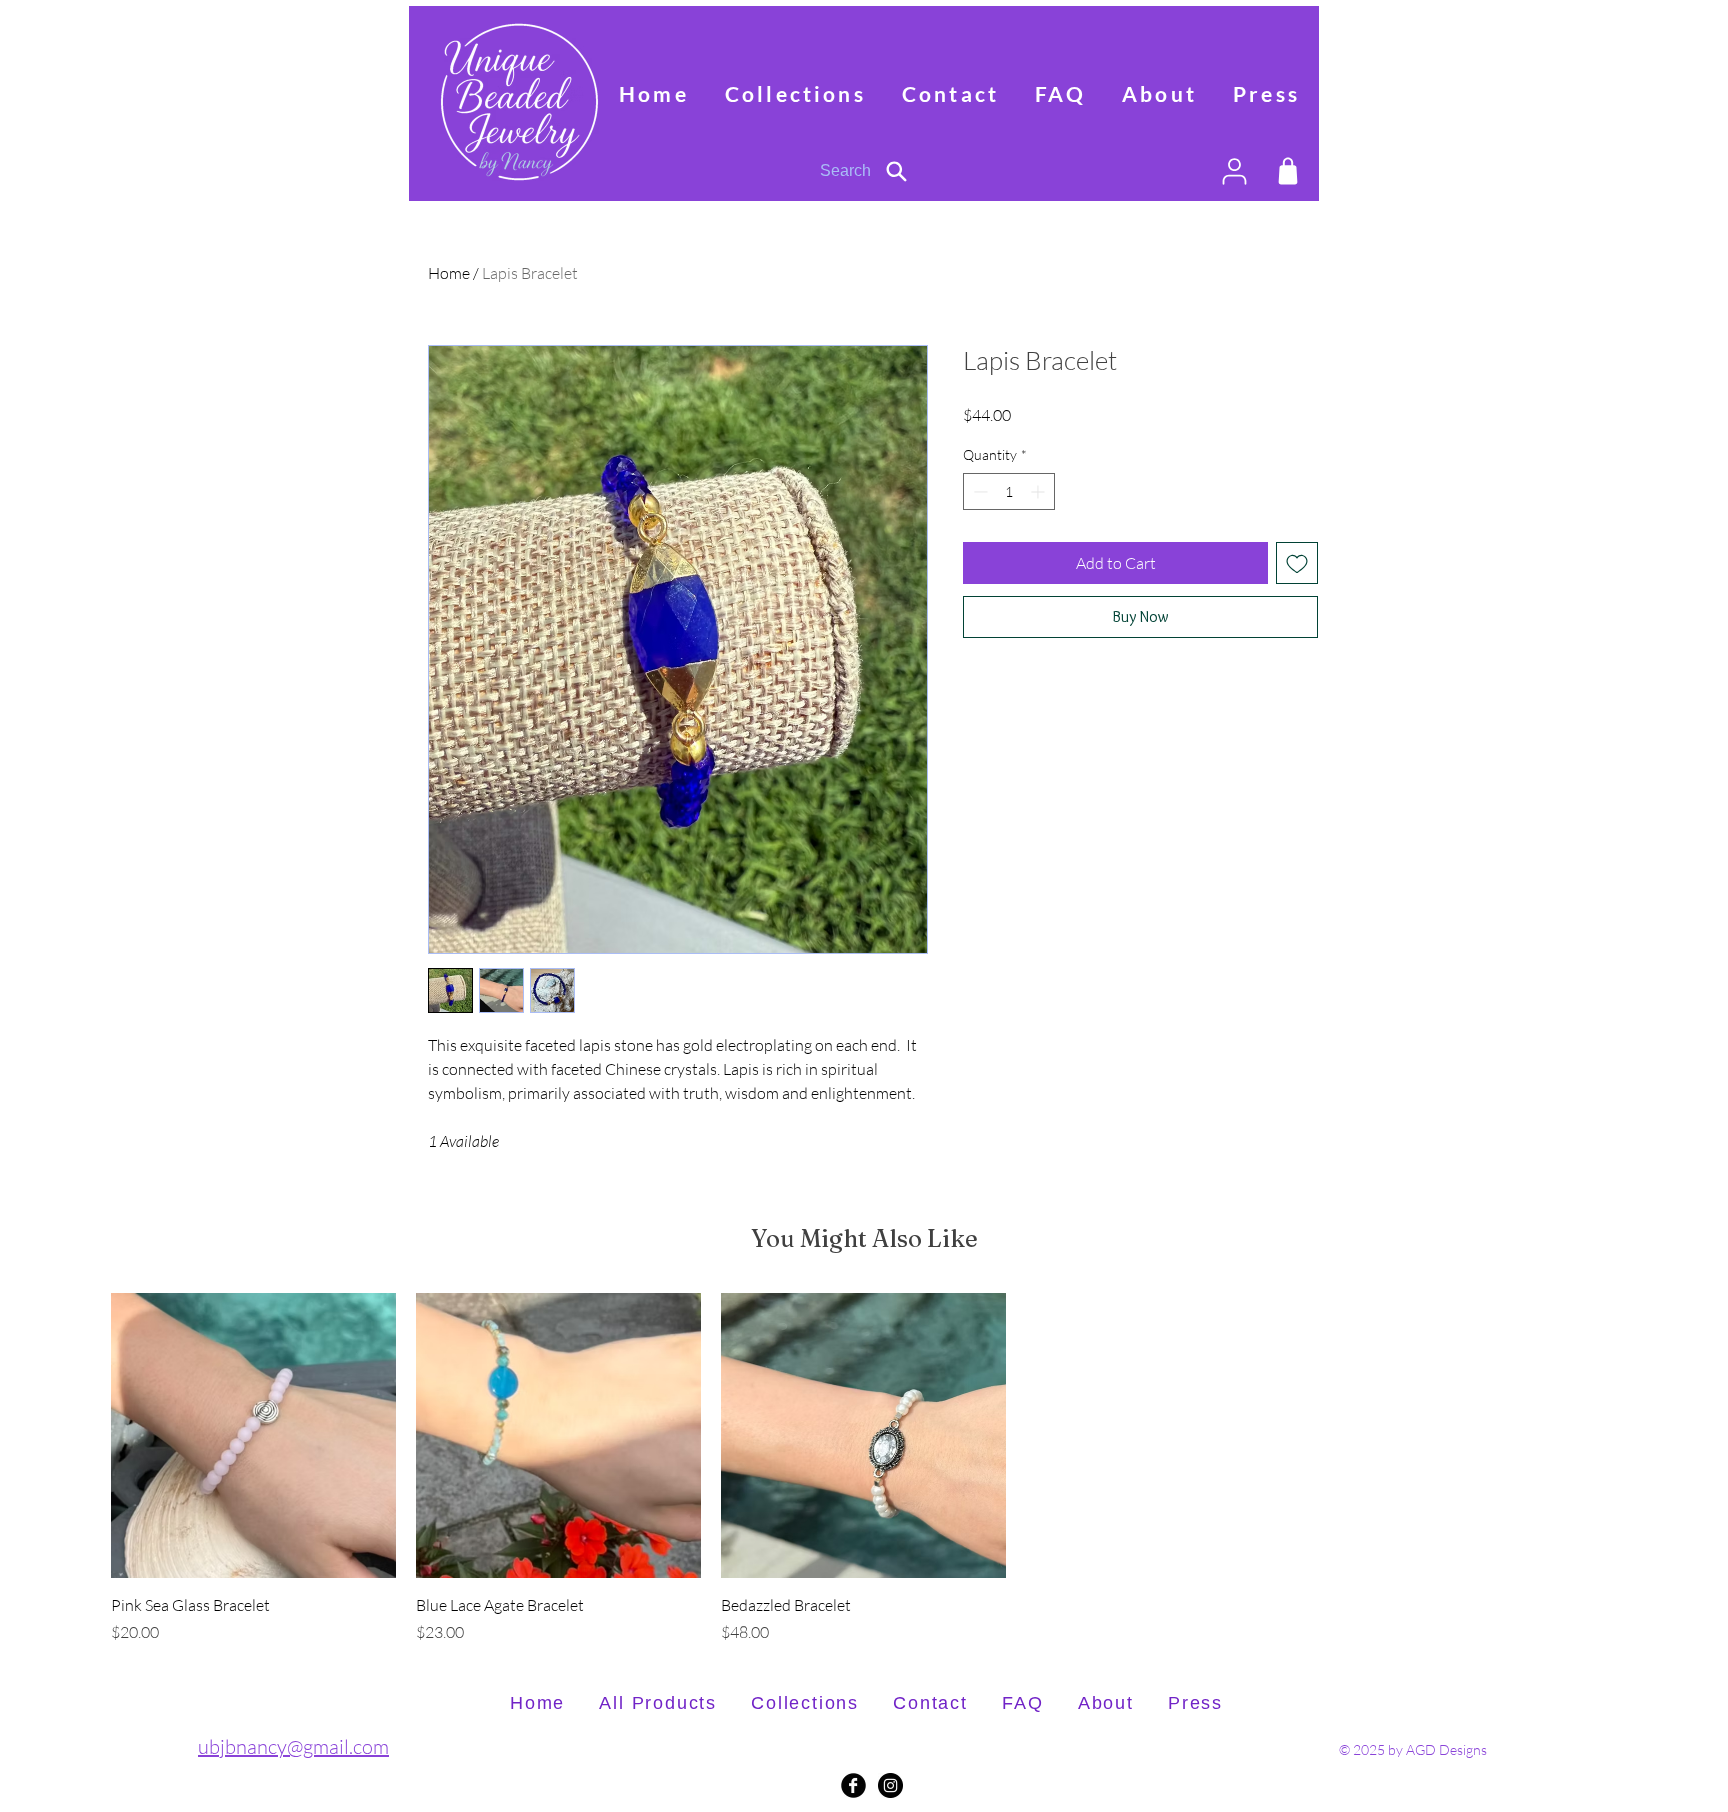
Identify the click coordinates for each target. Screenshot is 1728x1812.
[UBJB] (890, 1785)
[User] (1234, 171)
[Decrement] (978, 523)
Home (449, 273)
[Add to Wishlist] (1297, 595)
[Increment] (1039, 523)
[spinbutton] (1009, 523)
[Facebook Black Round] (853, 1785)
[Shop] (1287, 171)
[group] (864, 1469)
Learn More (1261, 446)
